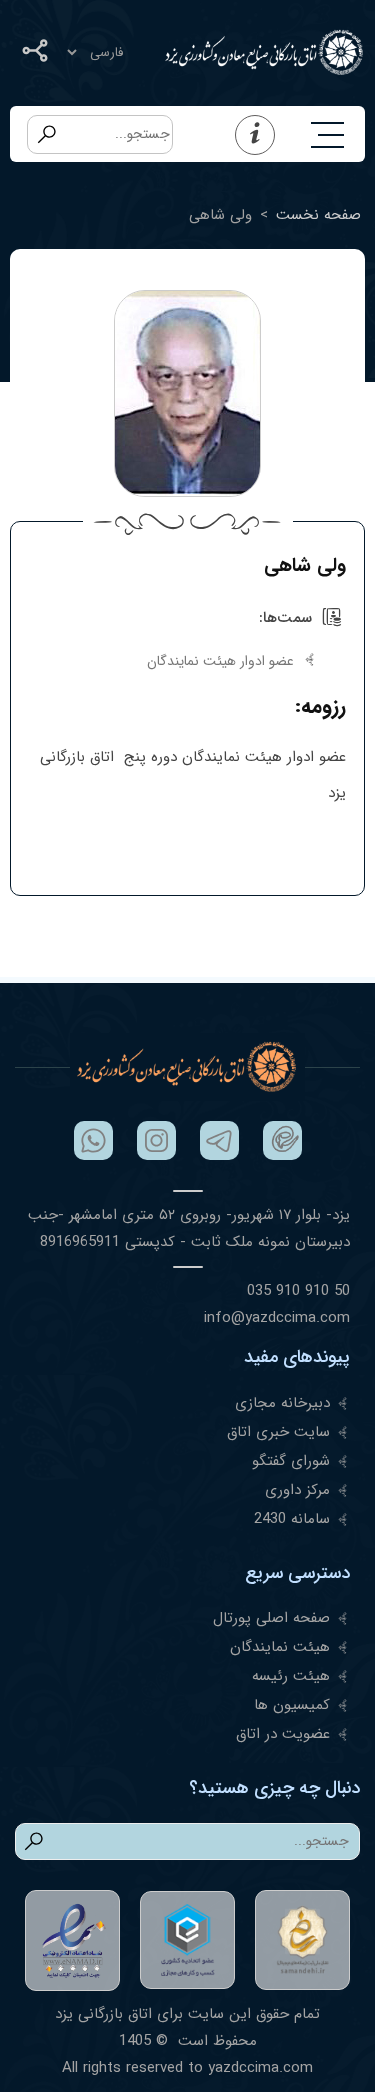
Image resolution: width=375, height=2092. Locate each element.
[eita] (282, 1140)
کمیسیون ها (292, 1705)
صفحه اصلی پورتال (271, 1618)
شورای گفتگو (291, 1461)
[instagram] (156, 1140)
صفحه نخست (318, 215)
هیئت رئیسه (291, 1676)
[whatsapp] (93, 1140)
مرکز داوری (297, 1490)
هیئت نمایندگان (280, 1647)
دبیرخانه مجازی (282, 1403)
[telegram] (219, 1140)
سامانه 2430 (292, 1519)
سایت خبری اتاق (278, 1432)
